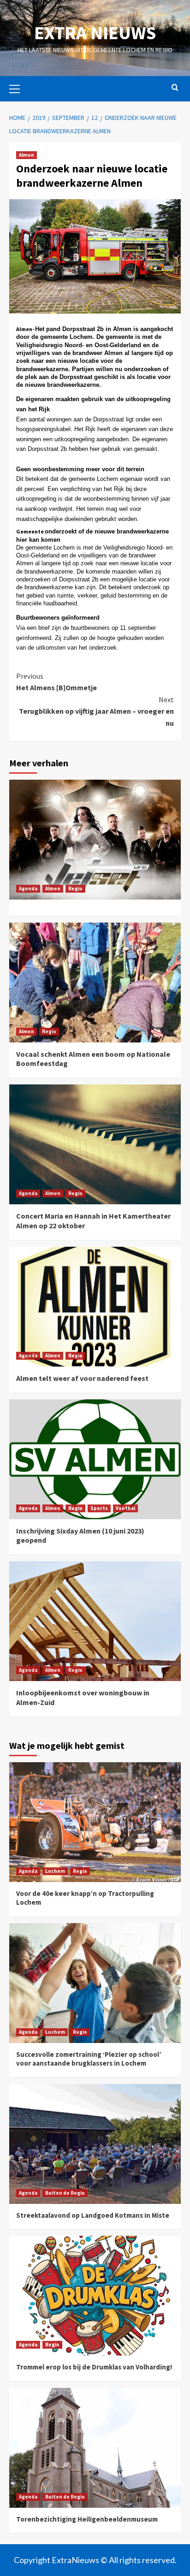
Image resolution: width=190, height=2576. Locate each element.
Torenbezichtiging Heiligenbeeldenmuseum (87, 2519)
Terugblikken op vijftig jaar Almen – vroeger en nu (96, 711)
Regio (75, 888)
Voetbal (125, 1508)
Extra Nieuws (95, 33)
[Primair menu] (18, 88)
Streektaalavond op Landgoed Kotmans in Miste (93, 2215)
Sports (99, 1508)
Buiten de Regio (65, 2193)
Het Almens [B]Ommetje (56, 682)
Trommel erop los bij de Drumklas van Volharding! (94, 2367)
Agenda (28, 888)
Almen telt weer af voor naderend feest (82, 1378)
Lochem (55, 1871)
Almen (27, 155)
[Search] (175, 88)
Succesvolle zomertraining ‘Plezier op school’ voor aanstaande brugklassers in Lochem (89, 2059)
